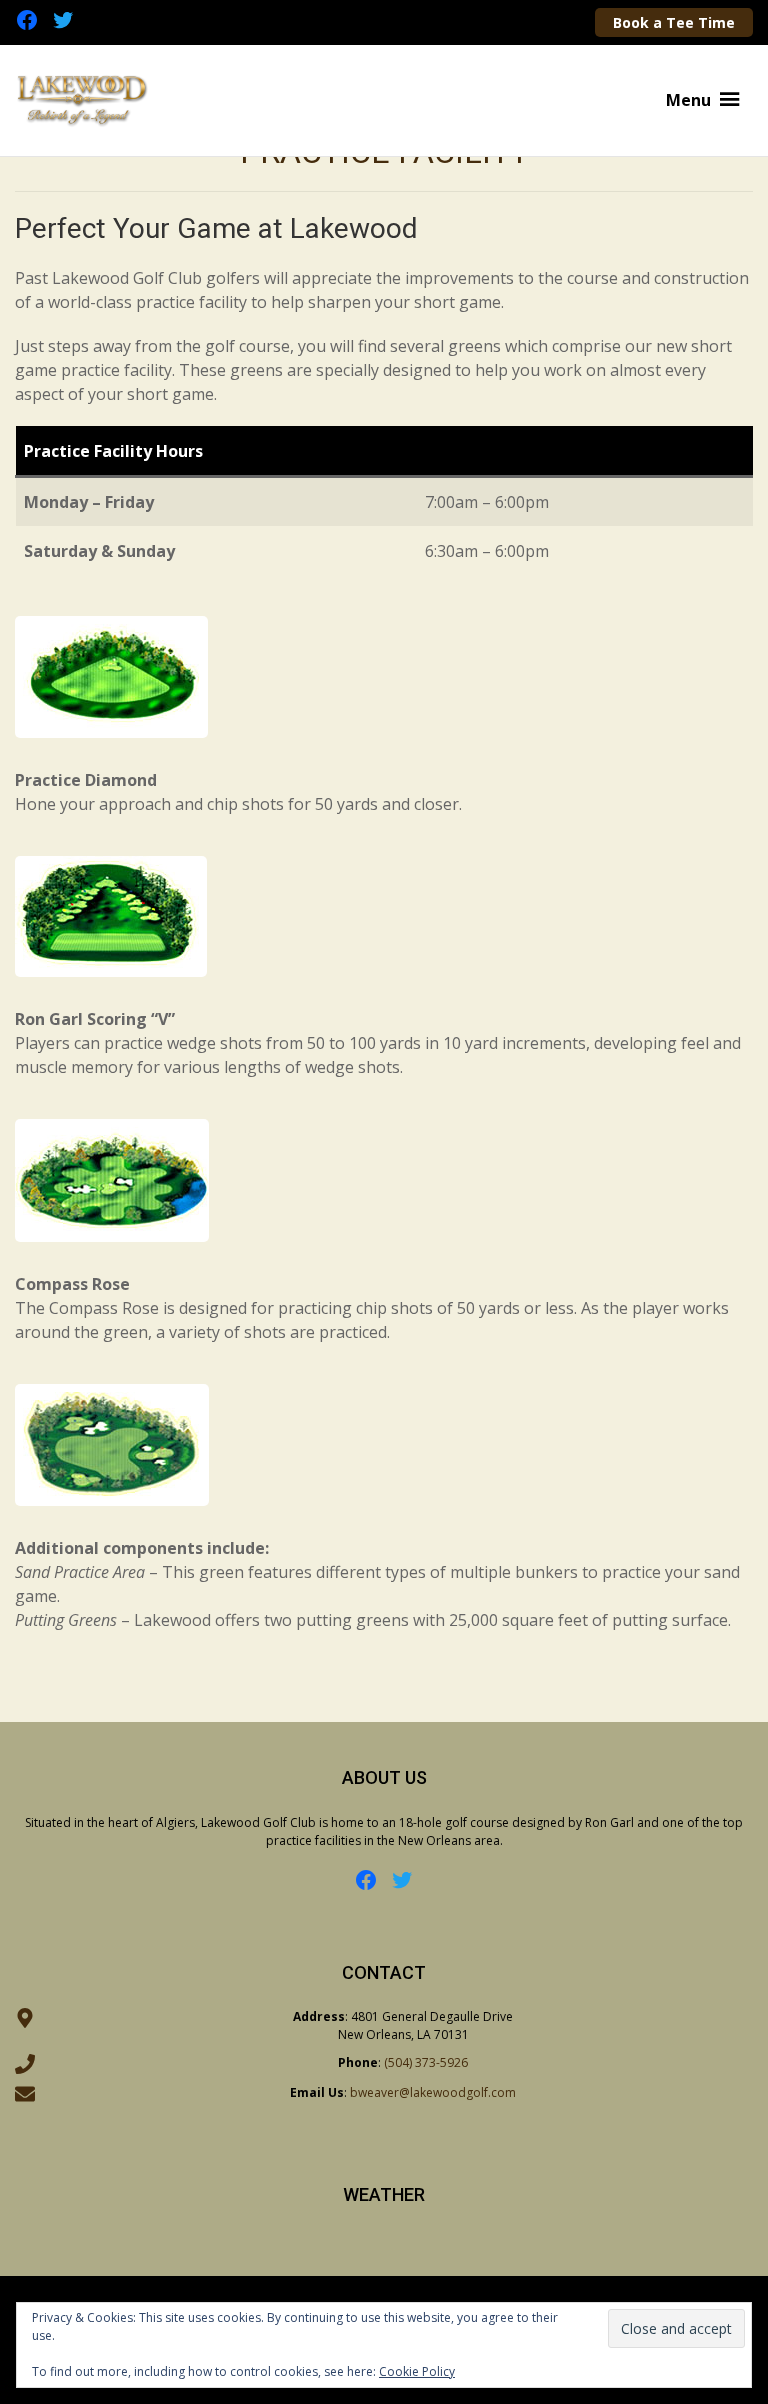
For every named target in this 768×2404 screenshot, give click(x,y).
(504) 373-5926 (426, 2062)
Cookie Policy (417, 2371)
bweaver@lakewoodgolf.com (433, 2092)
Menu (688, 100)
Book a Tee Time (674, 22)
